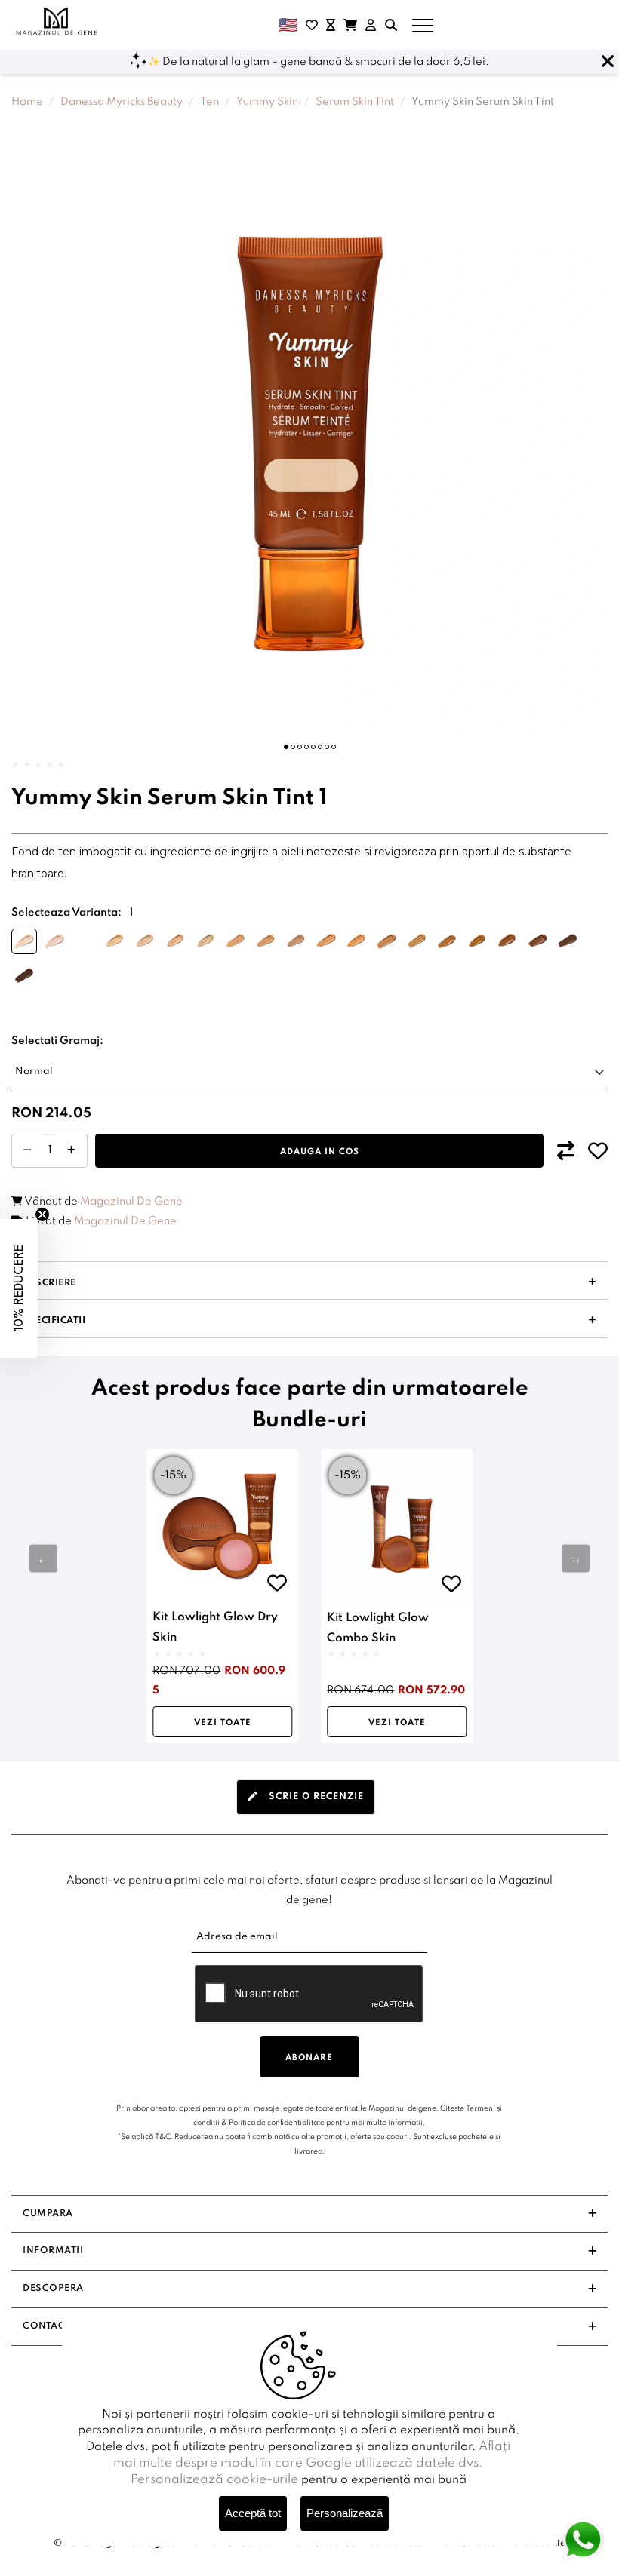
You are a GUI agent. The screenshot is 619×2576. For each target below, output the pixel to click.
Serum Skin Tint (355, 102)
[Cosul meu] (350, 25)
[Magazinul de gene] (57, 21)
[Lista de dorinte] (312, 25)
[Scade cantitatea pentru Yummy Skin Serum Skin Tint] (28, 1151)
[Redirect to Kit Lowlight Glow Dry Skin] (222, 1525)
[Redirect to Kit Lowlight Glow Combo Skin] (397, 1525)
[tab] (306, 1797)
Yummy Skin (267, 102)
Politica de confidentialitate (277, 2123)
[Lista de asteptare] (331, 25)
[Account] (371, 25)
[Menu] (423, 25)
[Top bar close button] (608, 62)
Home (27, 102)
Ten (209, 102)
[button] (286, 747)
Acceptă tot (253, 2513)
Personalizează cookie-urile (214, 2480)
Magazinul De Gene (131, 1202)
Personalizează (345, 2513)
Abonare (309, 2058)
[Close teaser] (42, 1214)
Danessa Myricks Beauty (122, 102)
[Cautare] (391, 25)
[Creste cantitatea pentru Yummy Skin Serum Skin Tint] (71, 1151)
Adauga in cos (320, 1152)
